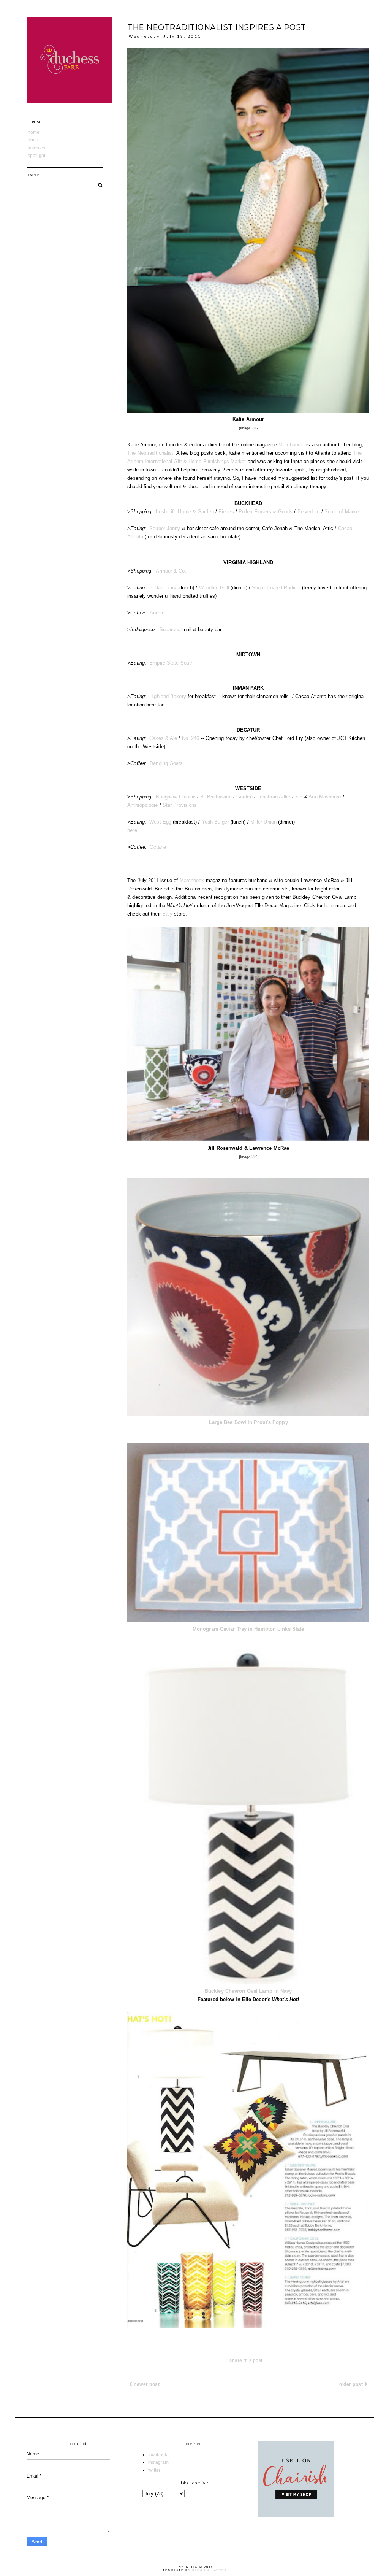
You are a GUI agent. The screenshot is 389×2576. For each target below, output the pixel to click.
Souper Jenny (165, 528)
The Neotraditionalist (150, 453)
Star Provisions (180, 805)
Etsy (167, 914)
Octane (158, 847)
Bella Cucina (163, 588)
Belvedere (309, 512)
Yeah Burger (215, 822)
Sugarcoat (171, 629)
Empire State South (171, 663)
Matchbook (291, 445)
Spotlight (36, 156)
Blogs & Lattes (210, 2570)
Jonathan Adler (274, 797)
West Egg (160, 822)
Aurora (157, 613)
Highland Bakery (168, 696)
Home (34, 132)
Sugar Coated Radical (276, 588)
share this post (246, 2360)
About (34, 140)
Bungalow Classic (176, 797)
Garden (244, 797)
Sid (299, 797)
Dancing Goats (166, 763)
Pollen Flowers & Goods (266, 512)
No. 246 (191, 738)
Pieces (226, 512)
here (132, 830)
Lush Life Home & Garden (185, 512)
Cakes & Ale (163, 738)
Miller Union (263, 822)
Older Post (352, 2384)
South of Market (342, 512)
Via (254, 428)
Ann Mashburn (325, 797)
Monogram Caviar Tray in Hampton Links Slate (248, 1629)
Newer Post (146, 2384)
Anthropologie (142, 805)
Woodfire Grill (214, 588)
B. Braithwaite (216, 797)
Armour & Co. (171, 571)
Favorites (36, 148)
